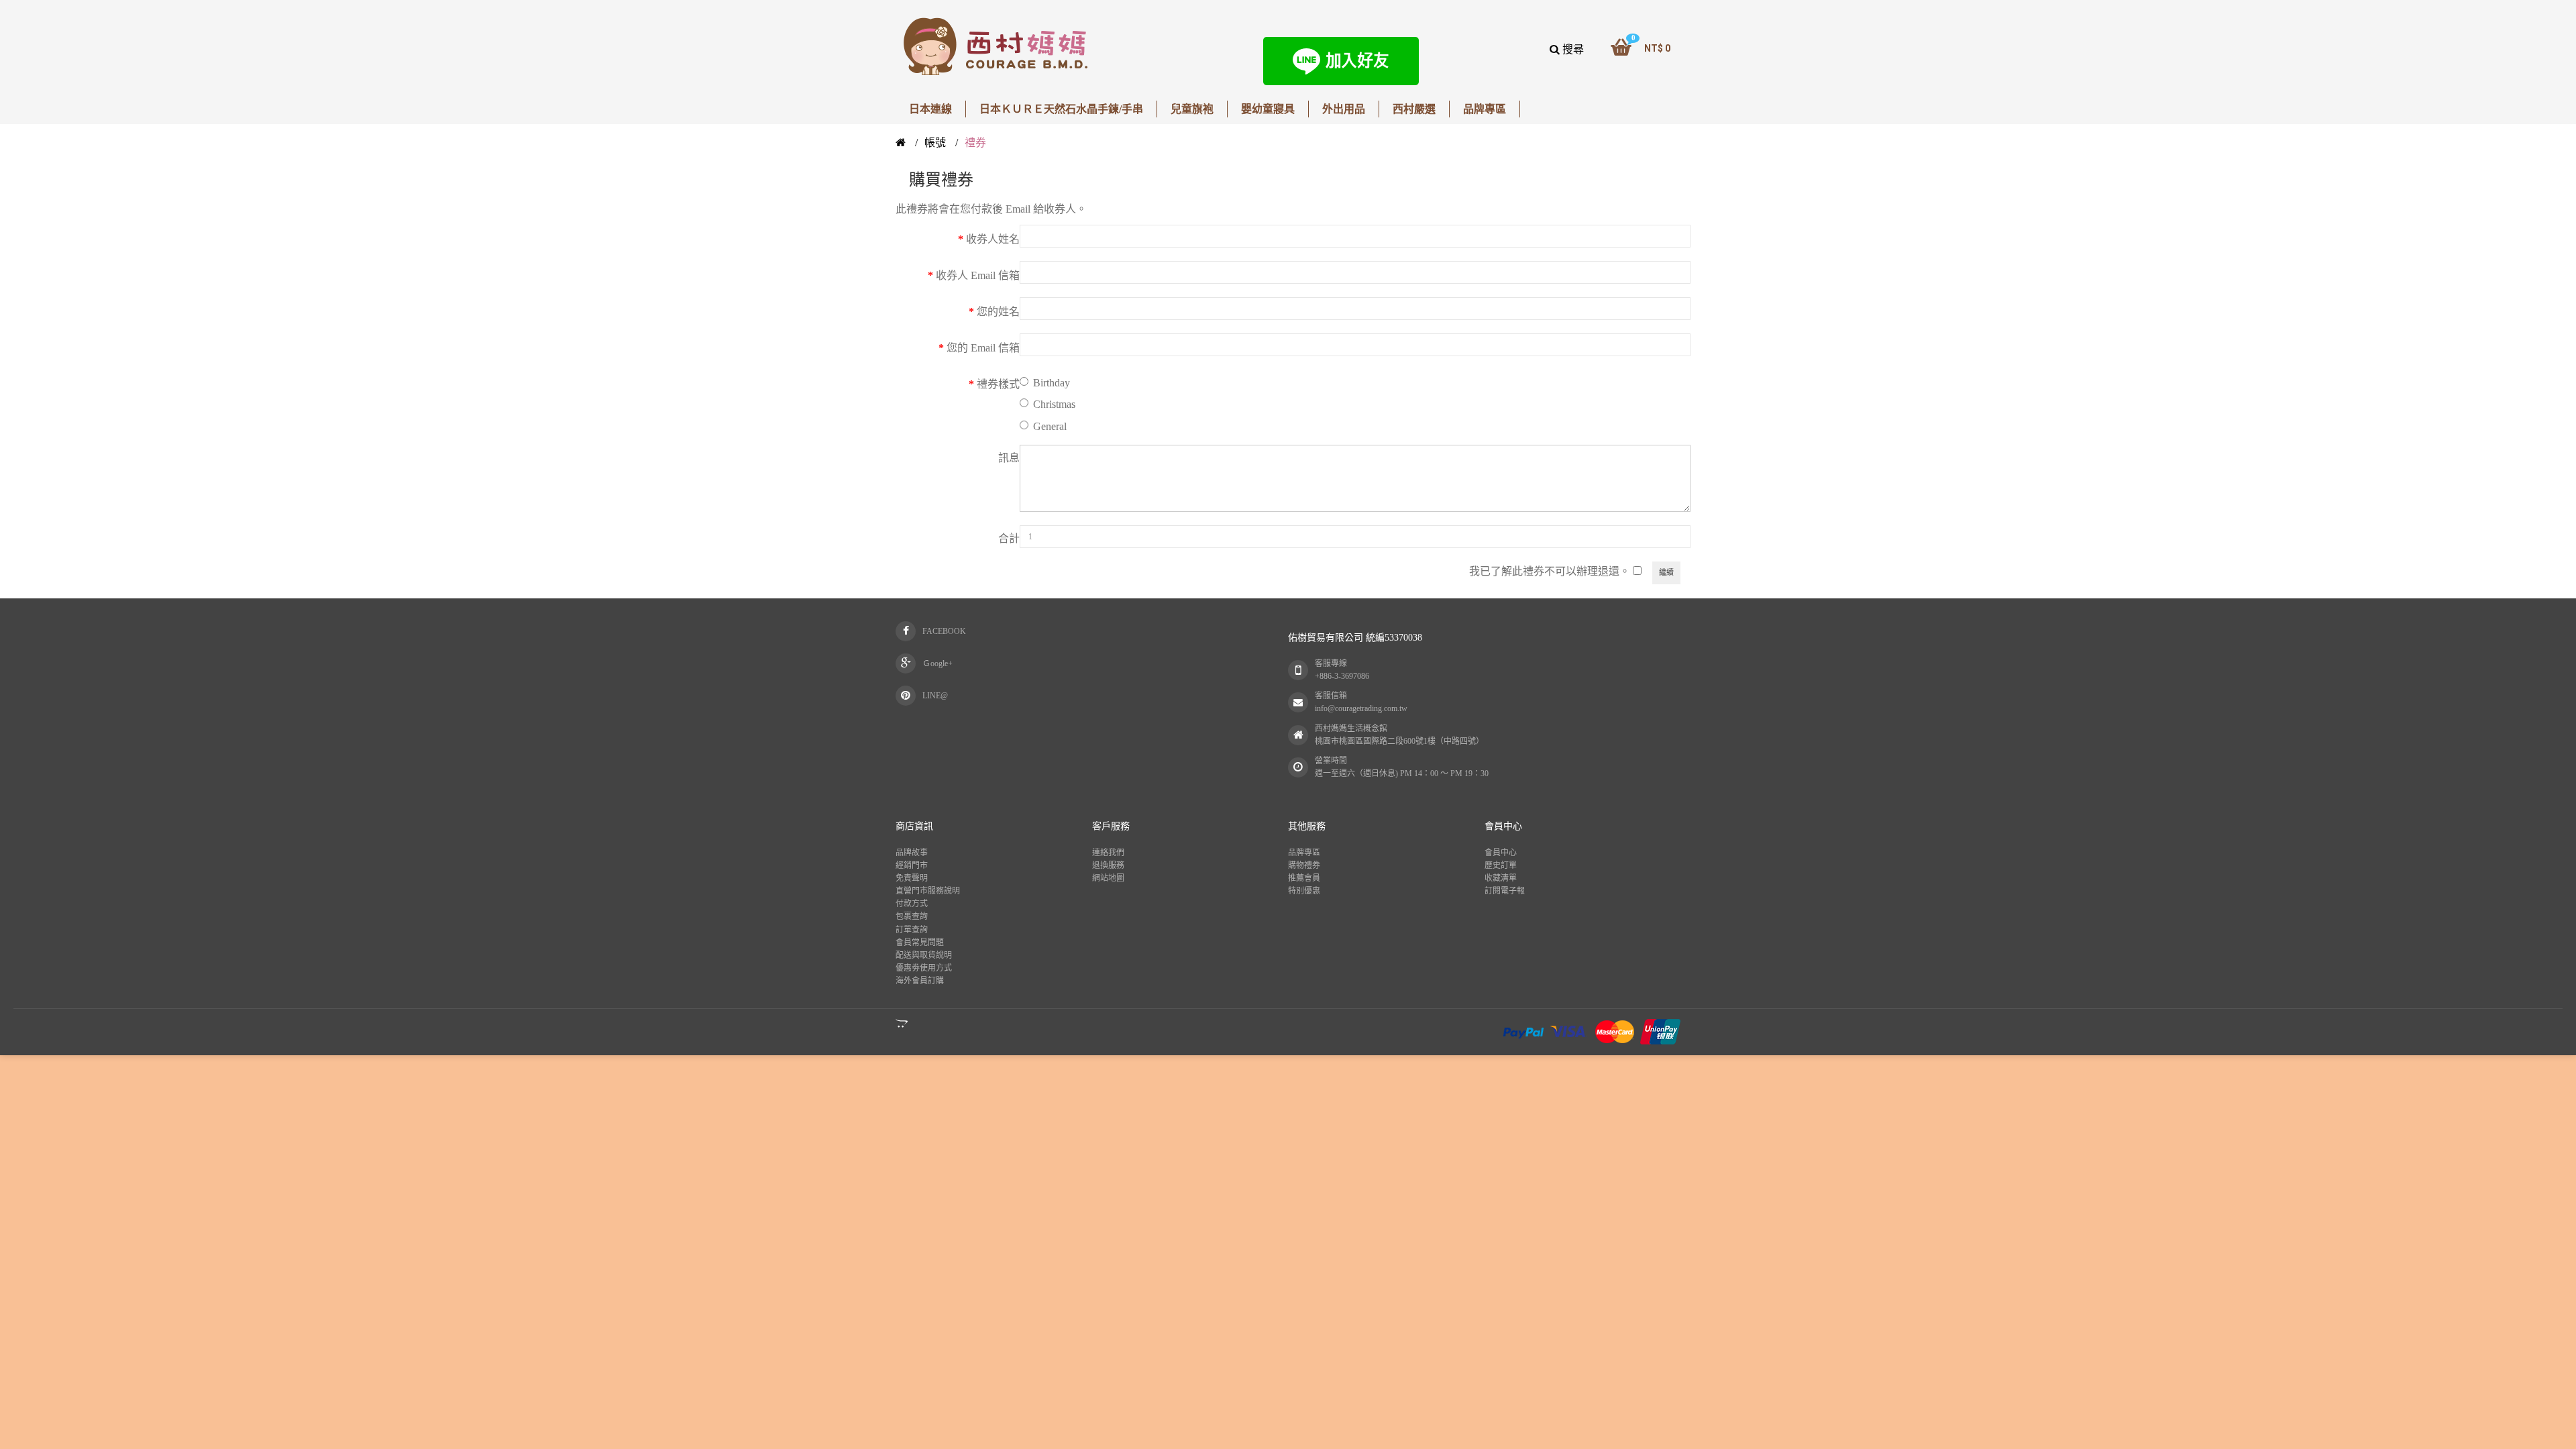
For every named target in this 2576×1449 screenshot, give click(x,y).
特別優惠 (1304, 891)
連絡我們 (1108, 853)
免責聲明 (912, 878)
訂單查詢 (912, 930)
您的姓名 (998, 312)
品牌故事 (912, 853)
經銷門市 (912, 865)
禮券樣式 (998, 384)
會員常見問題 (920, 943)
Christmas (1054, 404)
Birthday (1052, 383)
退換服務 (1108, 865)
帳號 (935, 143)
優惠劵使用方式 (924, 968)
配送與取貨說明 (924, 955)
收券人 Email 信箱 (978, 275)
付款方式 (912, 904)
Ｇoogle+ (937, 663)
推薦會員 (1304, 878)
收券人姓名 (993, 239)
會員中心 (1501, 853)
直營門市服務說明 (928, 891)
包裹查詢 (912, 916)
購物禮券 (1304, 865)
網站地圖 (1108, 878)
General (1050, 426)
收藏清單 (1501, 878)
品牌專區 (1304, 853)
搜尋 (1572, 49)
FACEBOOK (944, 631)
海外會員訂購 (920, 981)
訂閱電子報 (1505, 891)
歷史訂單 (1501, 865)
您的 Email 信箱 (983, 348)
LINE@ (935, 696)
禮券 (975, 143)
